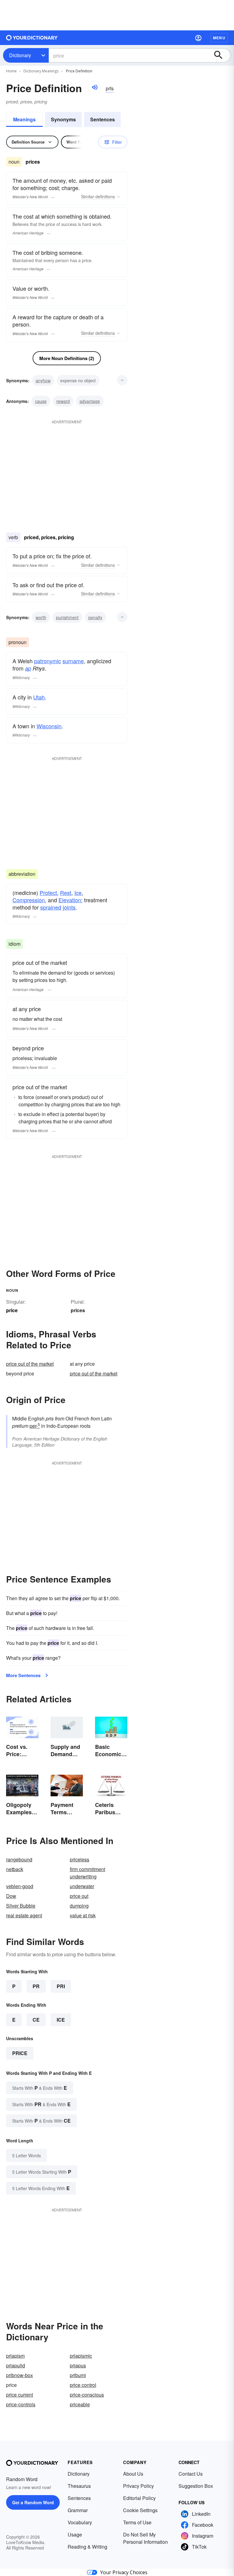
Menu (219, 38)
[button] (198, 38)
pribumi (78, 2375)
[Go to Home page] (32, 38)
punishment (67, 617)
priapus (78, 2365)
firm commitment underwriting (87, 1873)
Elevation (70, 900)
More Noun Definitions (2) (67, 358)
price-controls (21, 2404)
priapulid (16, 2365)
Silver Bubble (21, 1906)
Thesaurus (79, 2486)
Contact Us (191, 2474)
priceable (80, 2404)
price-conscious (87, 2395)
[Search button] (221, 55)
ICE (61, 2020)
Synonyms (63, 119)
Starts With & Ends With (40, 2088)
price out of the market (30, 1364)
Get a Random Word (33, 2502)
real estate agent (24, 1915)
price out (79, 1896)
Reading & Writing (87, 2547)
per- (35, 1426)
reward (63, 401)
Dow (11, 1896)
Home (11, 71)
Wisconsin (49, 726)
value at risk (83, 1915)
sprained (51, 907)
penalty (95, 617)
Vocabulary (80, 2522)
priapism (15, 2356)
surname (73, 661)
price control (83, 2385)
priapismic (81, 2356)
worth (41, 617)
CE (36, 2020)
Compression (29, 900)
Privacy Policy (138, 2486)
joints (69, 907)
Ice (78, 893)
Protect (48, 893)
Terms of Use (137, 2522)
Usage (75, 2534)
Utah (39, 697)
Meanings (24, 119)
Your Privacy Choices (124, 2572)
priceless (80, 1859)
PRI (61, 1986)
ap (28, 668)
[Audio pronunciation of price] (94, 87)
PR (36, 1986)
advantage (90, 401)
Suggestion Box (196, 2486)
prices (78, 1310)
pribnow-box (19, 2375)
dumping (79, 1906)
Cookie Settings (140, 2510)
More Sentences (23, 1675)
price (20, 2053)
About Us (133, 2474)
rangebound (19, 1859)
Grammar (78, 2510)
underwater (82, 1886)
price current (19, 2395)
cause (41, 401)
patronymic (48, 661)
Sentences (103, 119)
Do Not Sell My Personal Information (145, 2538)
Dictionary (20, 55)
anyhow (43, 380)
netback (15, 1869)
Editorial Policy (139, 2498)
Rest (66, 893)
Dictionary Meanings (41, 71)
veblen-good (20, 1886)
